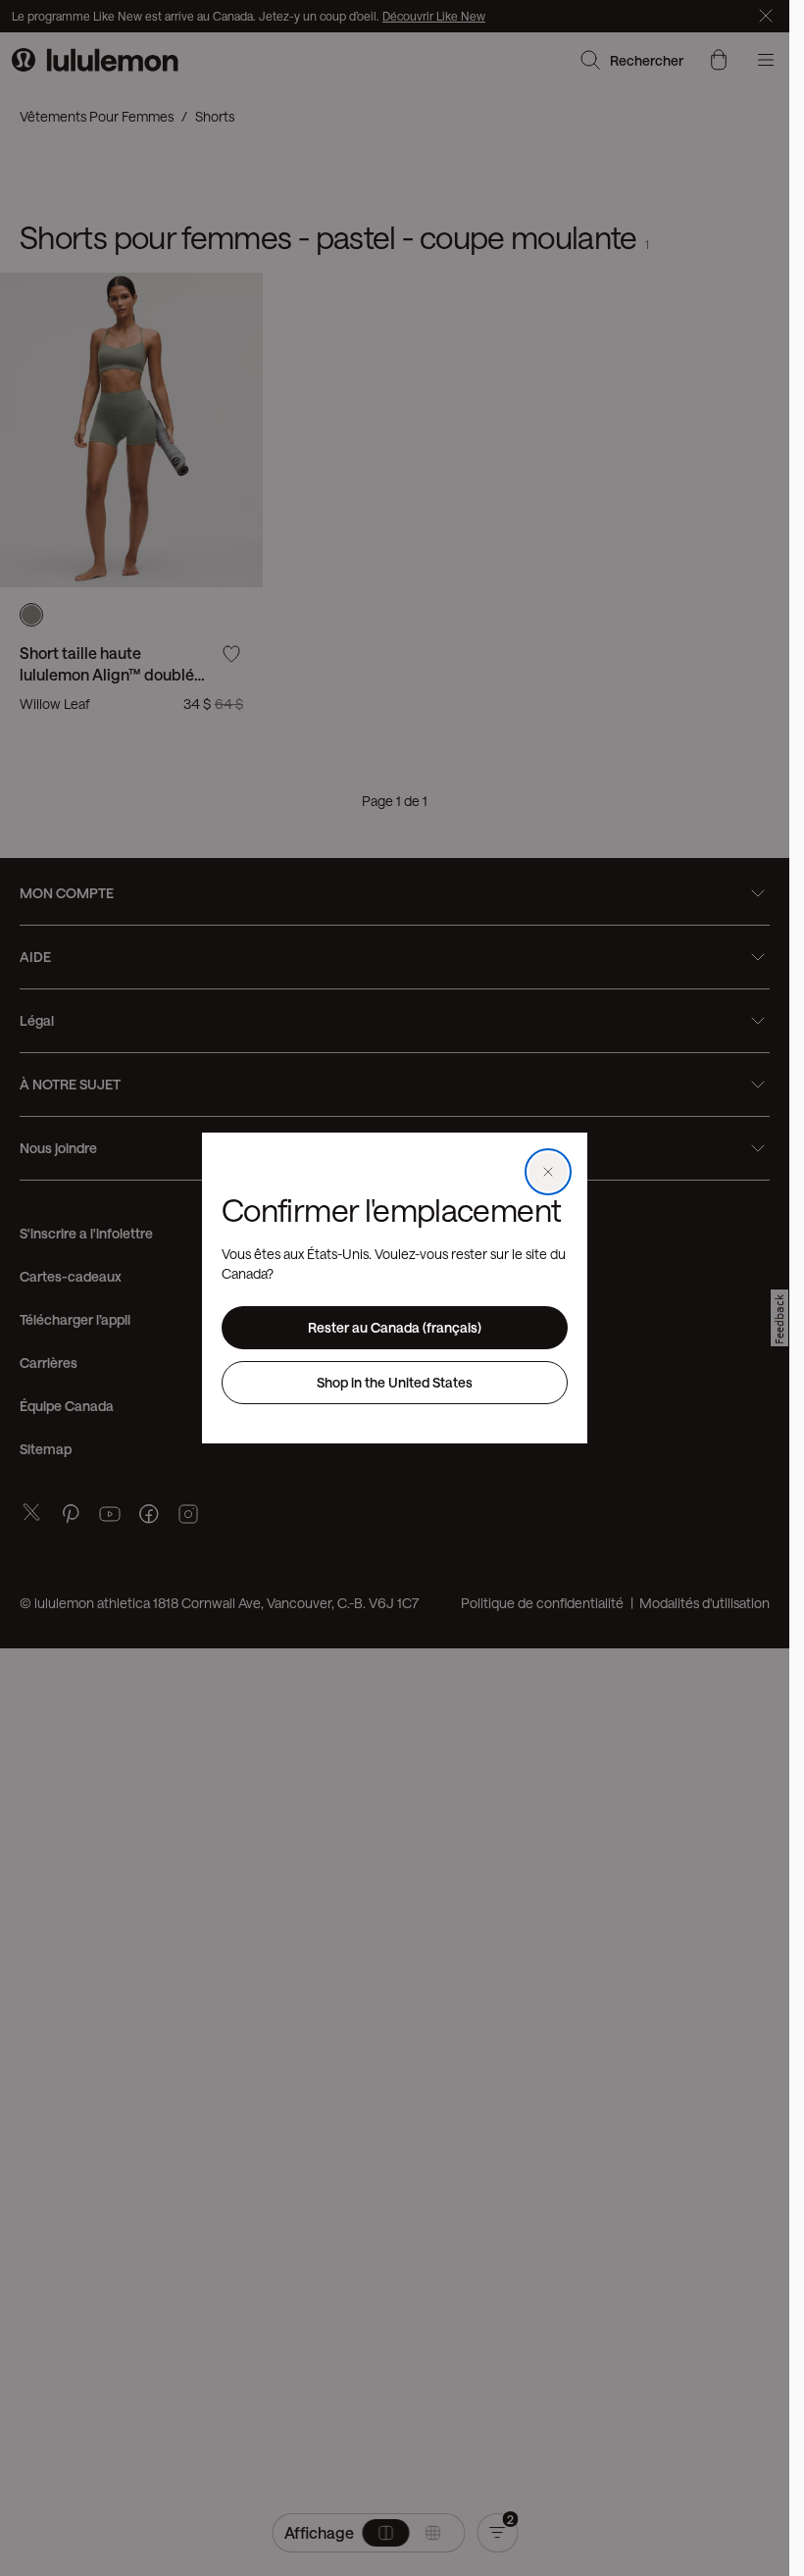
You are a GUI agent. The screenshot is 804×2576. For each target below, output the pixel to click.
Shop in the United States (395, 1382)
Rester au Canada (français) (395, 1327)
